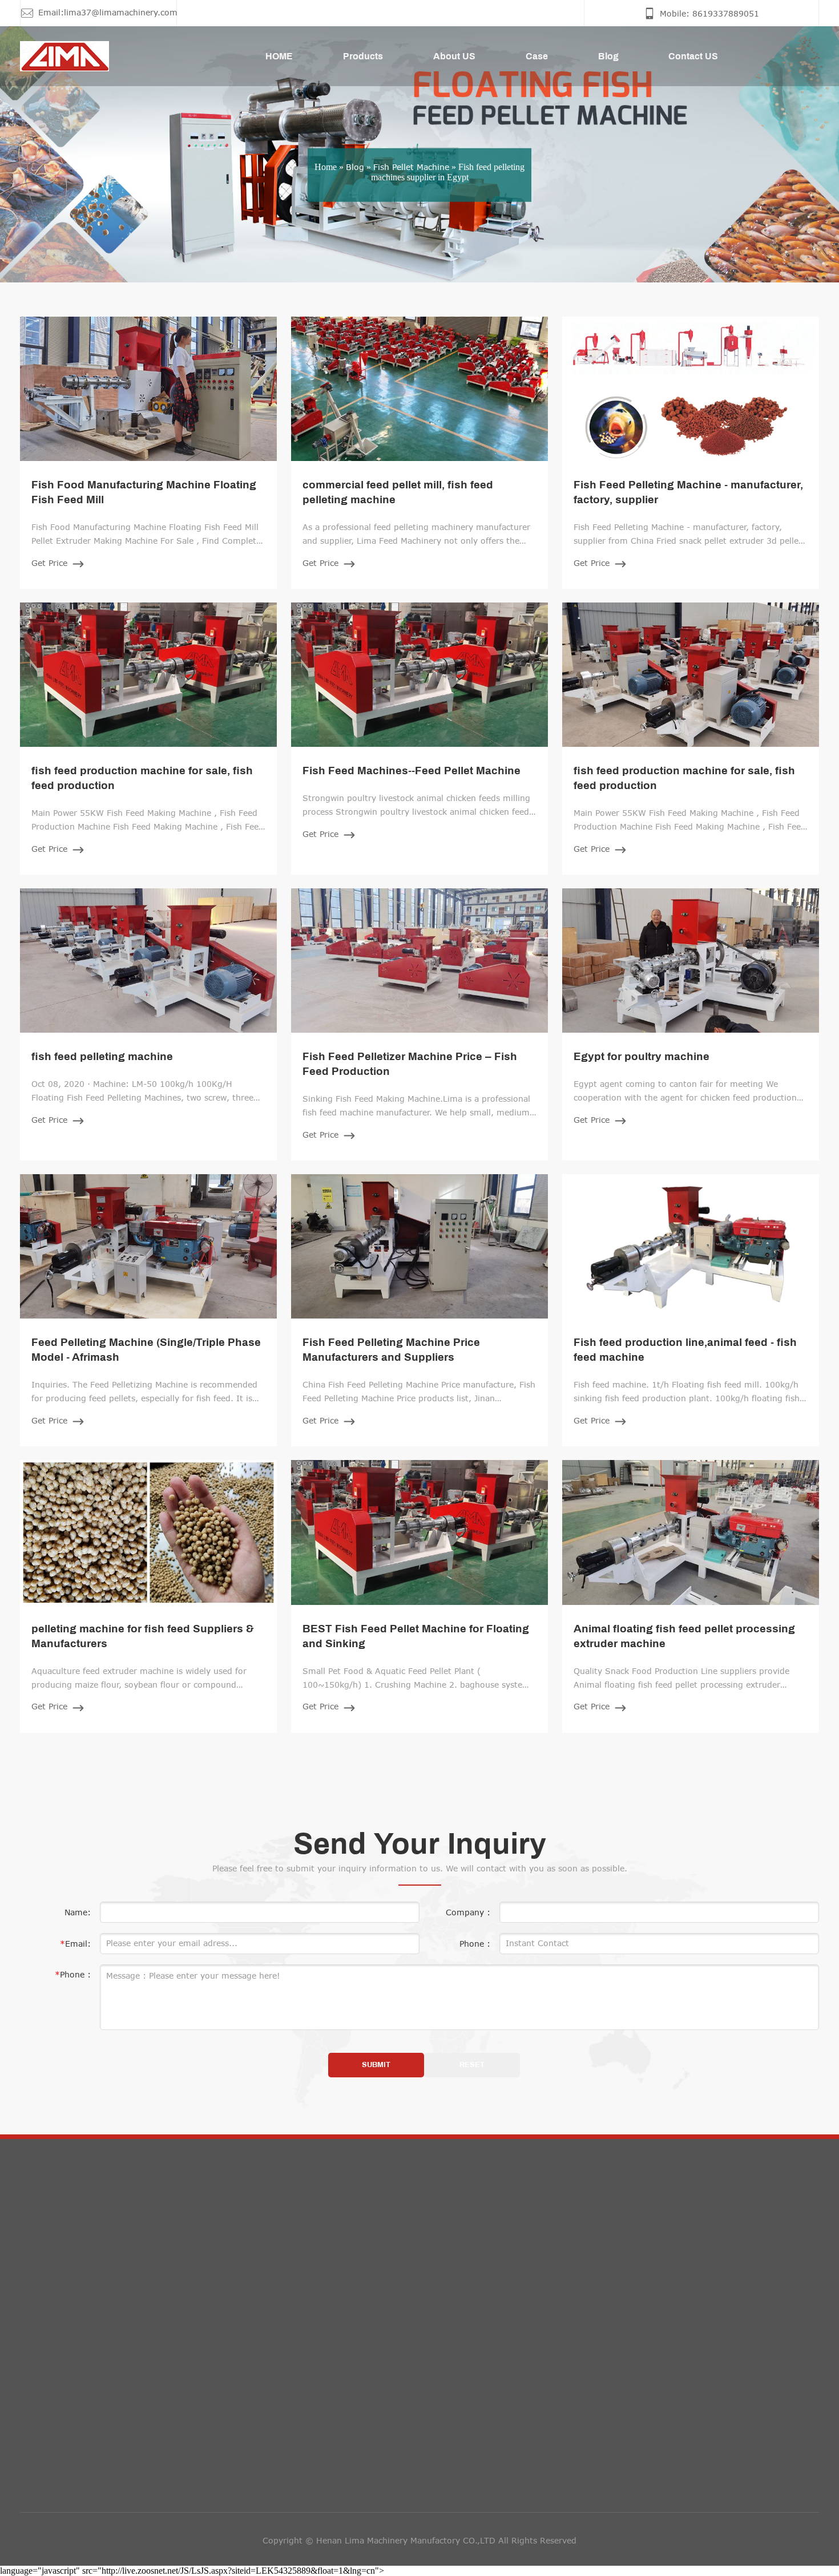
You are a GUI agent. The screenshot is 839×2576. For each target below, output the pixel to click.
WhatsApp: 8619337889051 (377, 2330)
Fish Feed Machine (66, 2325)
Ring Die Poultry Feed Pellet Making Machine (119, 2421)
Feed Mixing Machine (71, 2301)
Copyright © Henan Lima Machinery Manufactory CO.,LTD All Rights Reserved (419, 2540)
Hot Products (74, 2239)
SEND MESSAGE (642, 2374)
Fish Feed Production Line (81, 2349)
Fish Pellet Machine (411, 166)
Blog (355, 166)
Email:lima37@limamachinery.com (390, 2305)
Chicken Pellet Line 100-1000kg (93, 2493)
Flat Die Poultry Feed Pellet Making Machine (117, 2397)
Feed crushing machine (76, 2277)
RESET (472, 2065)
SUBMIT (376, 2065)
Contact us (352, 2239)
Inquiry (624, 2239)
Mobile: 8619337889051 (370, 2279)
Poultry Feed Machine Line (82, 2445)
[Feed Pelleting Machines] (50, 56)
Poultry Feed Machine (72, 2373)
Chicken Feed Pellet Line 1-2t (88, 2469)
